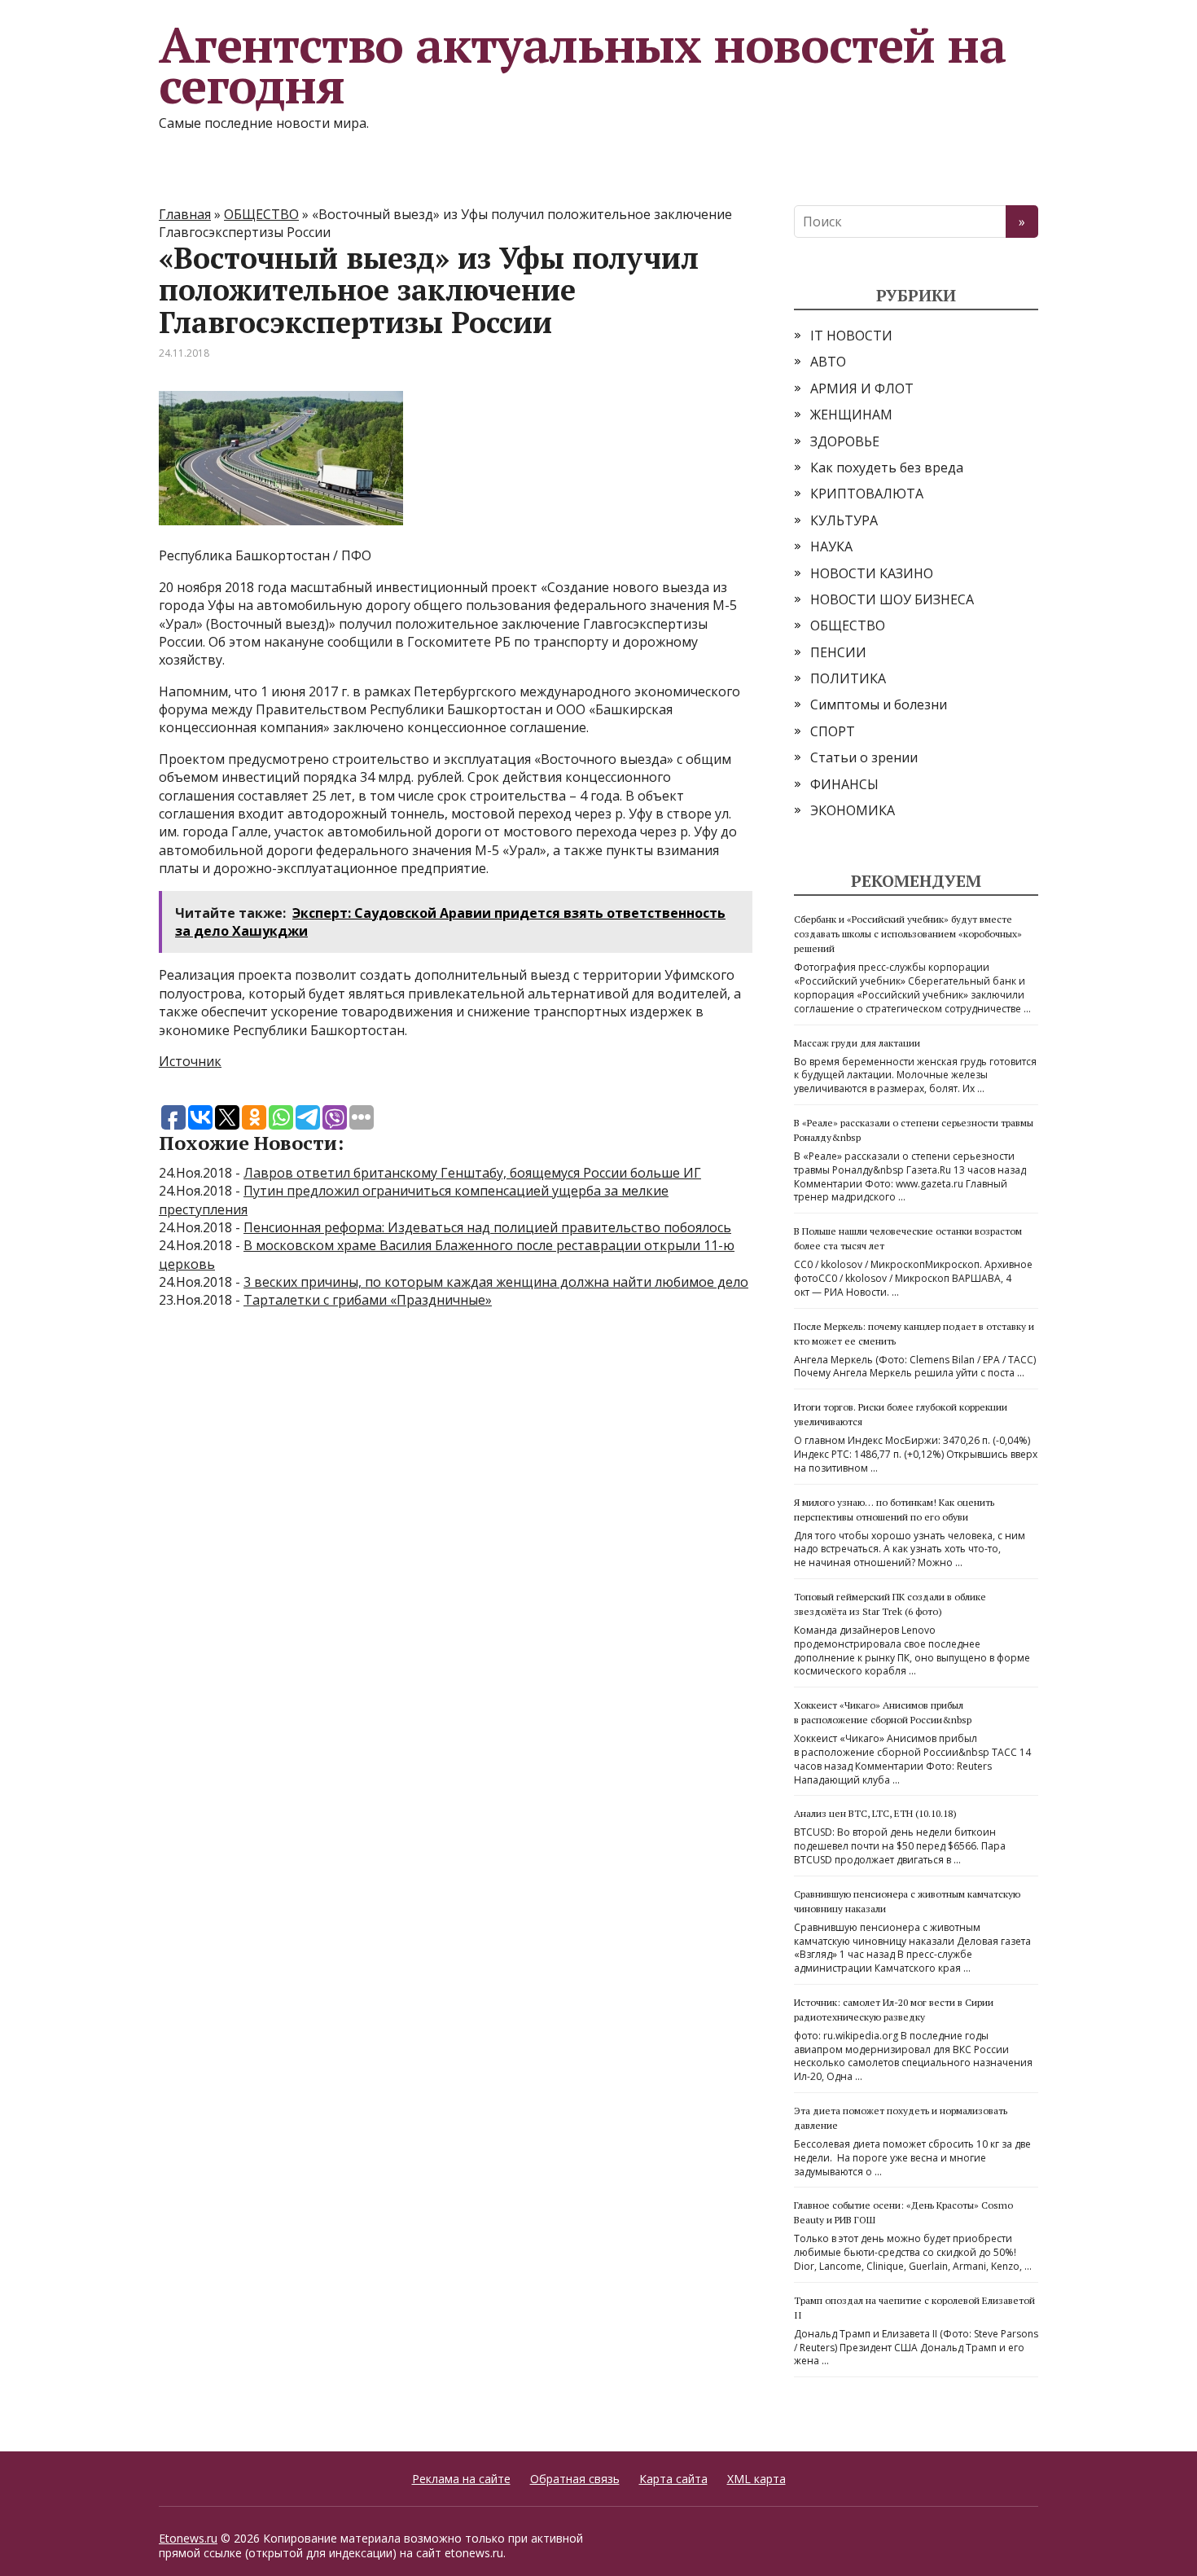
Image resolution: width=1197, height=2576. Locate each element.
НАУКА (831, 546)
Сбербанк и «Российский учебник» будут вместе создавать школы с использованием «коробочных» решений (908, 934)
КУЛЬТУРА (844, 520)
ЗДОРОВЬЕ (845, 441)
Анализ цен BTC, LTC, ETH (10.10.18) (875, 1813)
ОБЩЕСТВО (848, 625)
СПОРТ (833, 731)
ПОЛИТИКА (848, 678)
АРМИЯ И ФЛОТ (862, 388)
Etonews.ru (188, 2538)
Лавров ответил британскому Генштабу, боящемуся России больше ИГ (472, 1173)
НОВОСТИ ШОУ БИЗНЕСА (892, 599)
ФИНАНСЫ (844, 784)
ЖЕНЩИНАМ (851, 415)
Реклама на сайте (461, 2479)
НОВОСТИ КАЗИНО (872, 573)
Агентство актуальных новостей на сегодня (582, 65)
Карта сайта (673, 2479)
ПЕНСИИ (838, 652)
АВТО (828, 362)
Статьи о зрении (864, 757)
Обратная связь (575, 2479)
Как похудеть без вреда (887, 467)
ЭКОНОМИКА (853, 810)
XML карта (756, 2479)
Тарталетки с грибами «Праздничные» (368, 1300)
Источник (190, 1061)
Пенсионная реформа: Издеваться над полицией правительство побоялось (487, 1227)
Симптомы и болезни (879, 704)
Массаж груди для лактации (857, 1043)
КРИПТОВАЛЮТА (867, 494)
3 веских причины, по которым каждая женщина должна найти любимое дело (496, 1282)
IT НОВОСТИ (851, 336)
